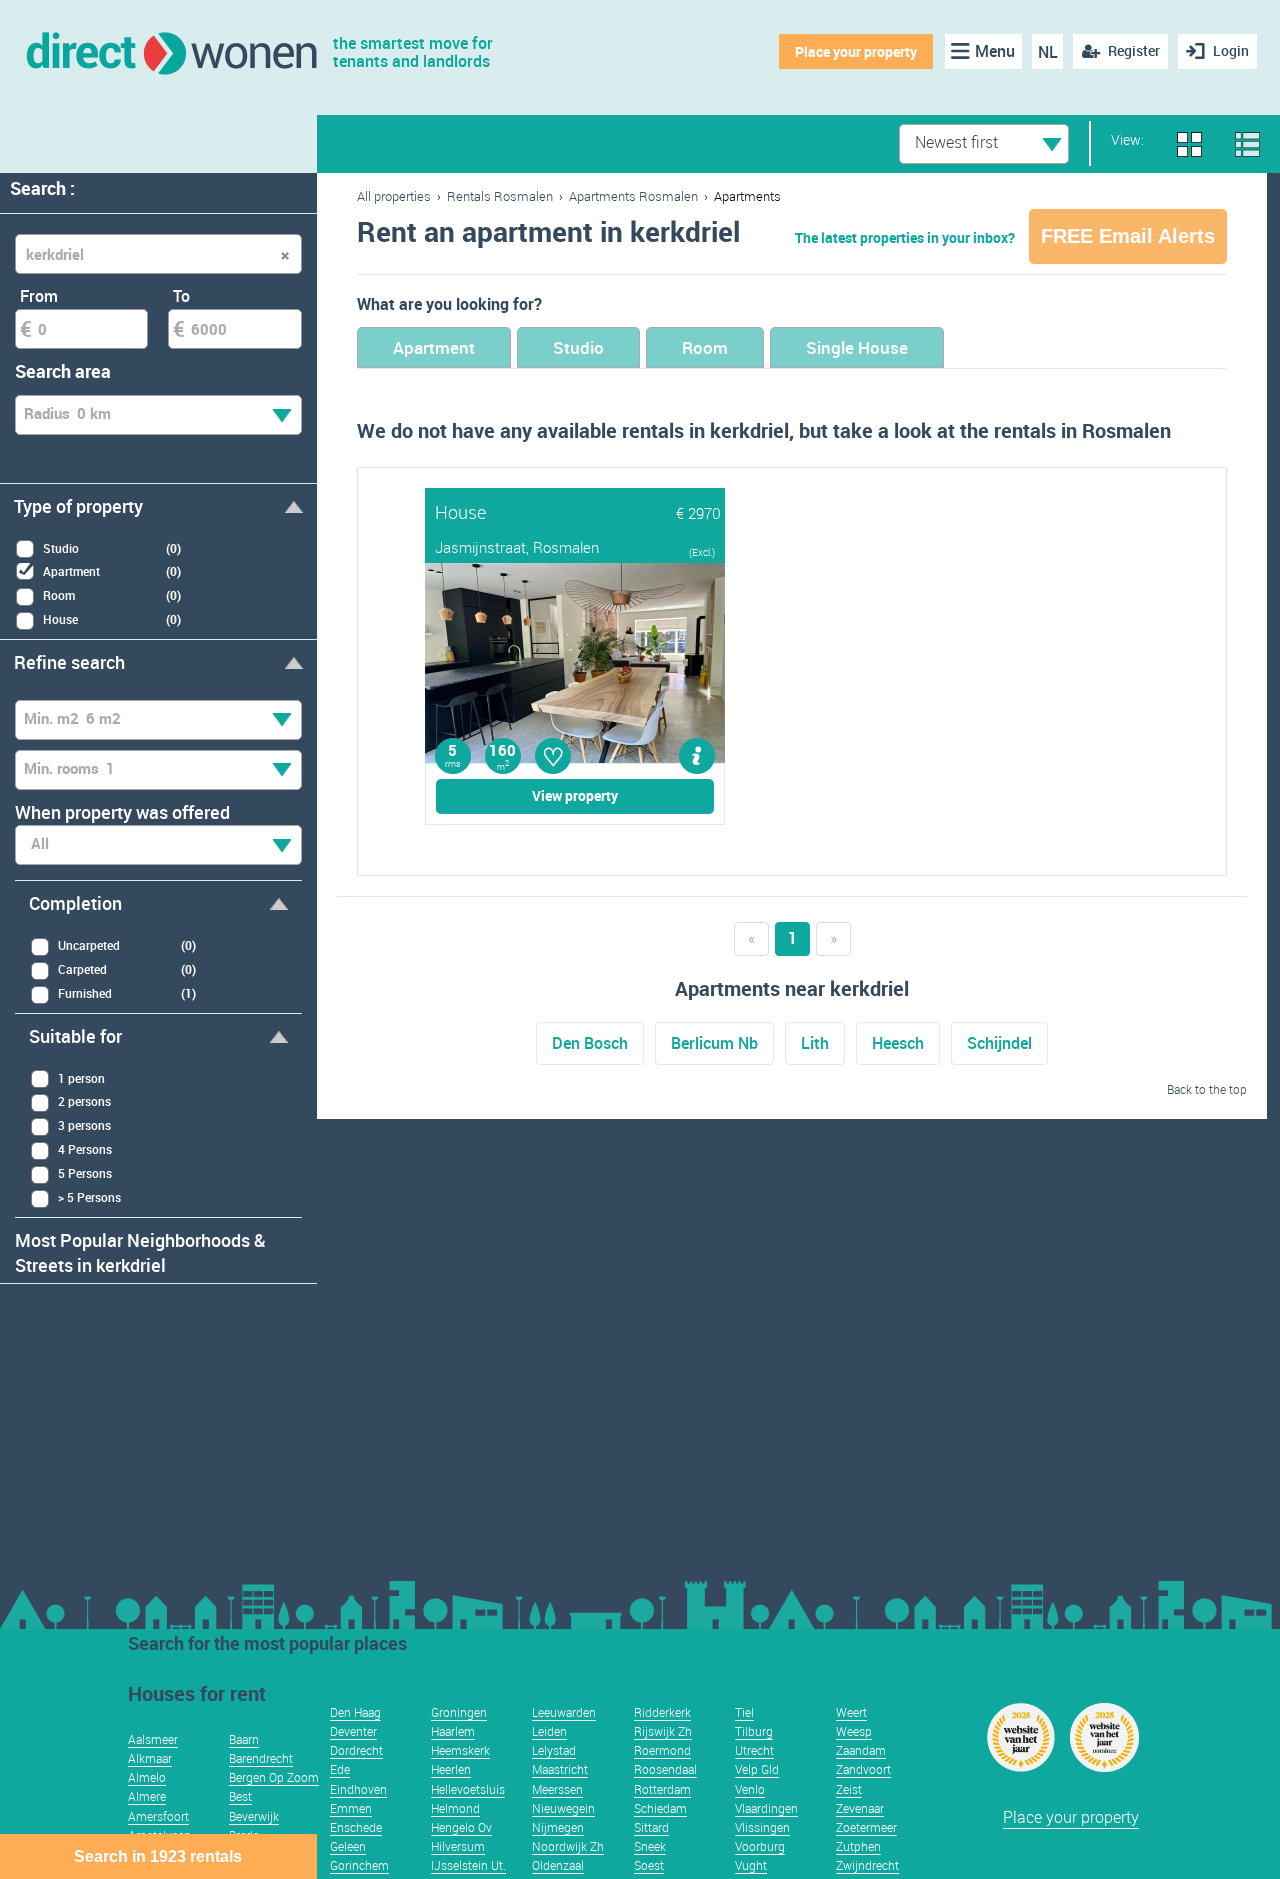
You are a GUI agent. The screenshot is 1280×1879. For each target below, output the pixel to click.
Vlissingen (762, 1827)
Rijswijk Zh (663, 1731)
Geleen (348, 1846)
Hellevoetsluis (468, 1789)
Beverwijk (254, 1816)
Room (705, 347)
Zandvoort (863, 1769)
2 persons (84, 1101)
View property (575, 795)
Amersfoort (158, 1816)
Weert (851, 1712)
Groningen (459, 1712)
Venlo (750, 1789)
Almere (147, 1796)
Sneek (650, 1846)
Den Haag (355, 1712)
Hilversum (458, 1846)
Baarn (244, 1739)
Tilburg (754, 1731)
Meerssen (557, 1789)
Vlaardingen (766, 1808)
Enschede (356, 1827)
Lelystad (554, 1750)
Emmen (351, 1808)
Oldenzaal (558, 1865)
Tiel (744, 1712)
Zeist (849, 1789)
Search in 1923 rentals (158, 1856)
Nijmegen (558, 1827)
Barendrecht (261, 1758)
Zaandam (861, 1750)
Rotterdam (662, 1789)
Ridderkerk (662, 1712)
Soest (649, 1865)
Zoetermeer (866, 1827)
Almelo (147, 1777)
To (181, 296)
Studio (578, 347)
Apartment (434, 347)
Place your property (856, 51)
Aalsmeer (153, 1739)
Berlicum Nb (714, 1043)
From (39, 296)
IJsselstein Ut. (468, 1865)
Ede (340, 1769)
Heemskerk (460, 1750)
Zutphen (858, 1846)
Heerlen (451, 1769)
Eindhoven (358, 1789)
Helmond (455, 1808)
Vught (751, 1865)
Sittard (651, 1827)
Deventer (353, 1731)
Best (240, 1796)
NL (1048, 52)
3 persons (84, 1125)
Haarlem (453, 1731)
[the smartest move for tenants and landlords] (170, 51)
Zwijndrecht (867, 1865)
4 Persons (85, 1149)
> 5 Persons (89, 1197)
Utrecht (754, 1750)
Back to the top (1207, 1089)
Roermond (662, 1750)
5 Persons (85, 1173)
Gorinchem (359, 1865)
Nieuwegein (563, 1808)
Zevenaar (860, 1808)
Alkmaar (150, 1758)
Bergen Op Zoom (274, 1777)
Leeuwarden (564, 1712)
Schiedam (660, 1808)
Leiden (549, 1731)
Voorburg (760, 1846)
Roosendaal (665, 1769)
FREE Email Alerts (1128, 236)
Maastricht (560, 1769)
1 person (81, 1078)
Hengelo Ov (461, 1827)
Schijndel (999, 1043)
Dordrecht (356, 1750)
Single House (857, 347)
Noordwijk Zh (568, 1846)
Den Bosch (590, 1043)
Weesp (854, 1731)
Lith (815, 1043)
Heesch (898, 1043)
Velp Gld (757, 1769)
